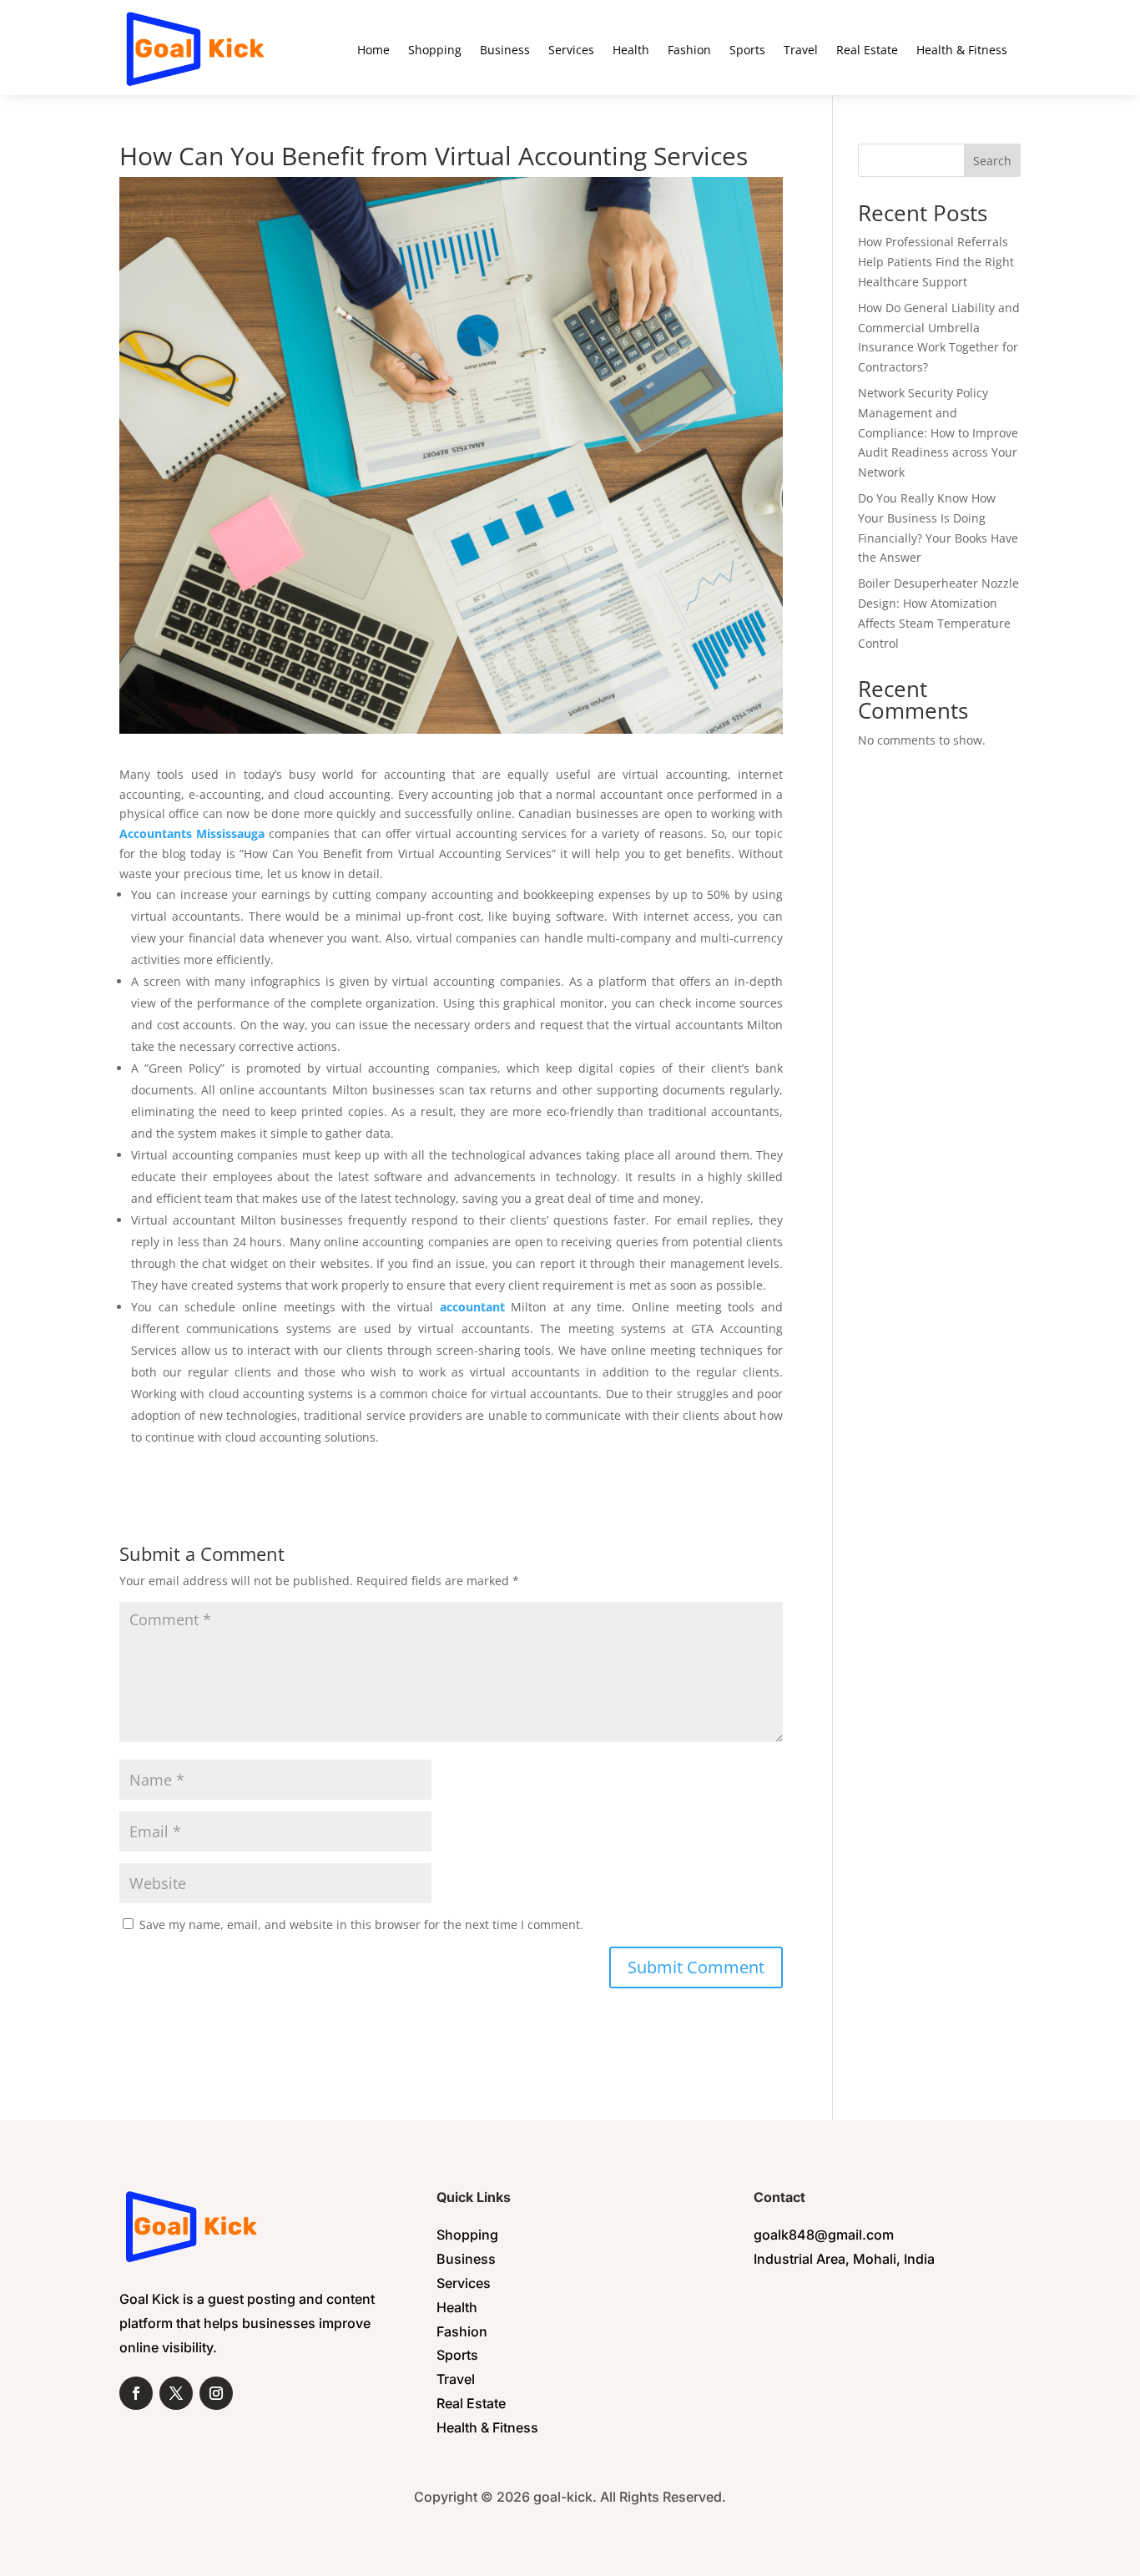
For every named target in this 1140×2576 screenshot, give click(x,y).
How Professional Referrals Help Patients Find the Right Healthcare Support (936, 262)
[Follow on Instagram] (216, 2393)
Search (992, 161)
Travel (801, 50)
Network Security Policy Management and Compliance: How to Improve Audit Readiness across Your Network (938, 432)
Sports (747, 50)
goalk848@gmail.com (824, 2235)
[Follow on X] (176, 2393)
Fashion (689, 50)
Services (571, 50)
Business (505, 50)
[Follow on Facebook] (136, 2393)
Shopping (435, 50)
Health (631, 50)
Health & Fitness (962, 50)
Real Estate (867, 50)
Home (373, 50)
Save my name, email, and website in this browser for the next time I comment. (361, 1924)
